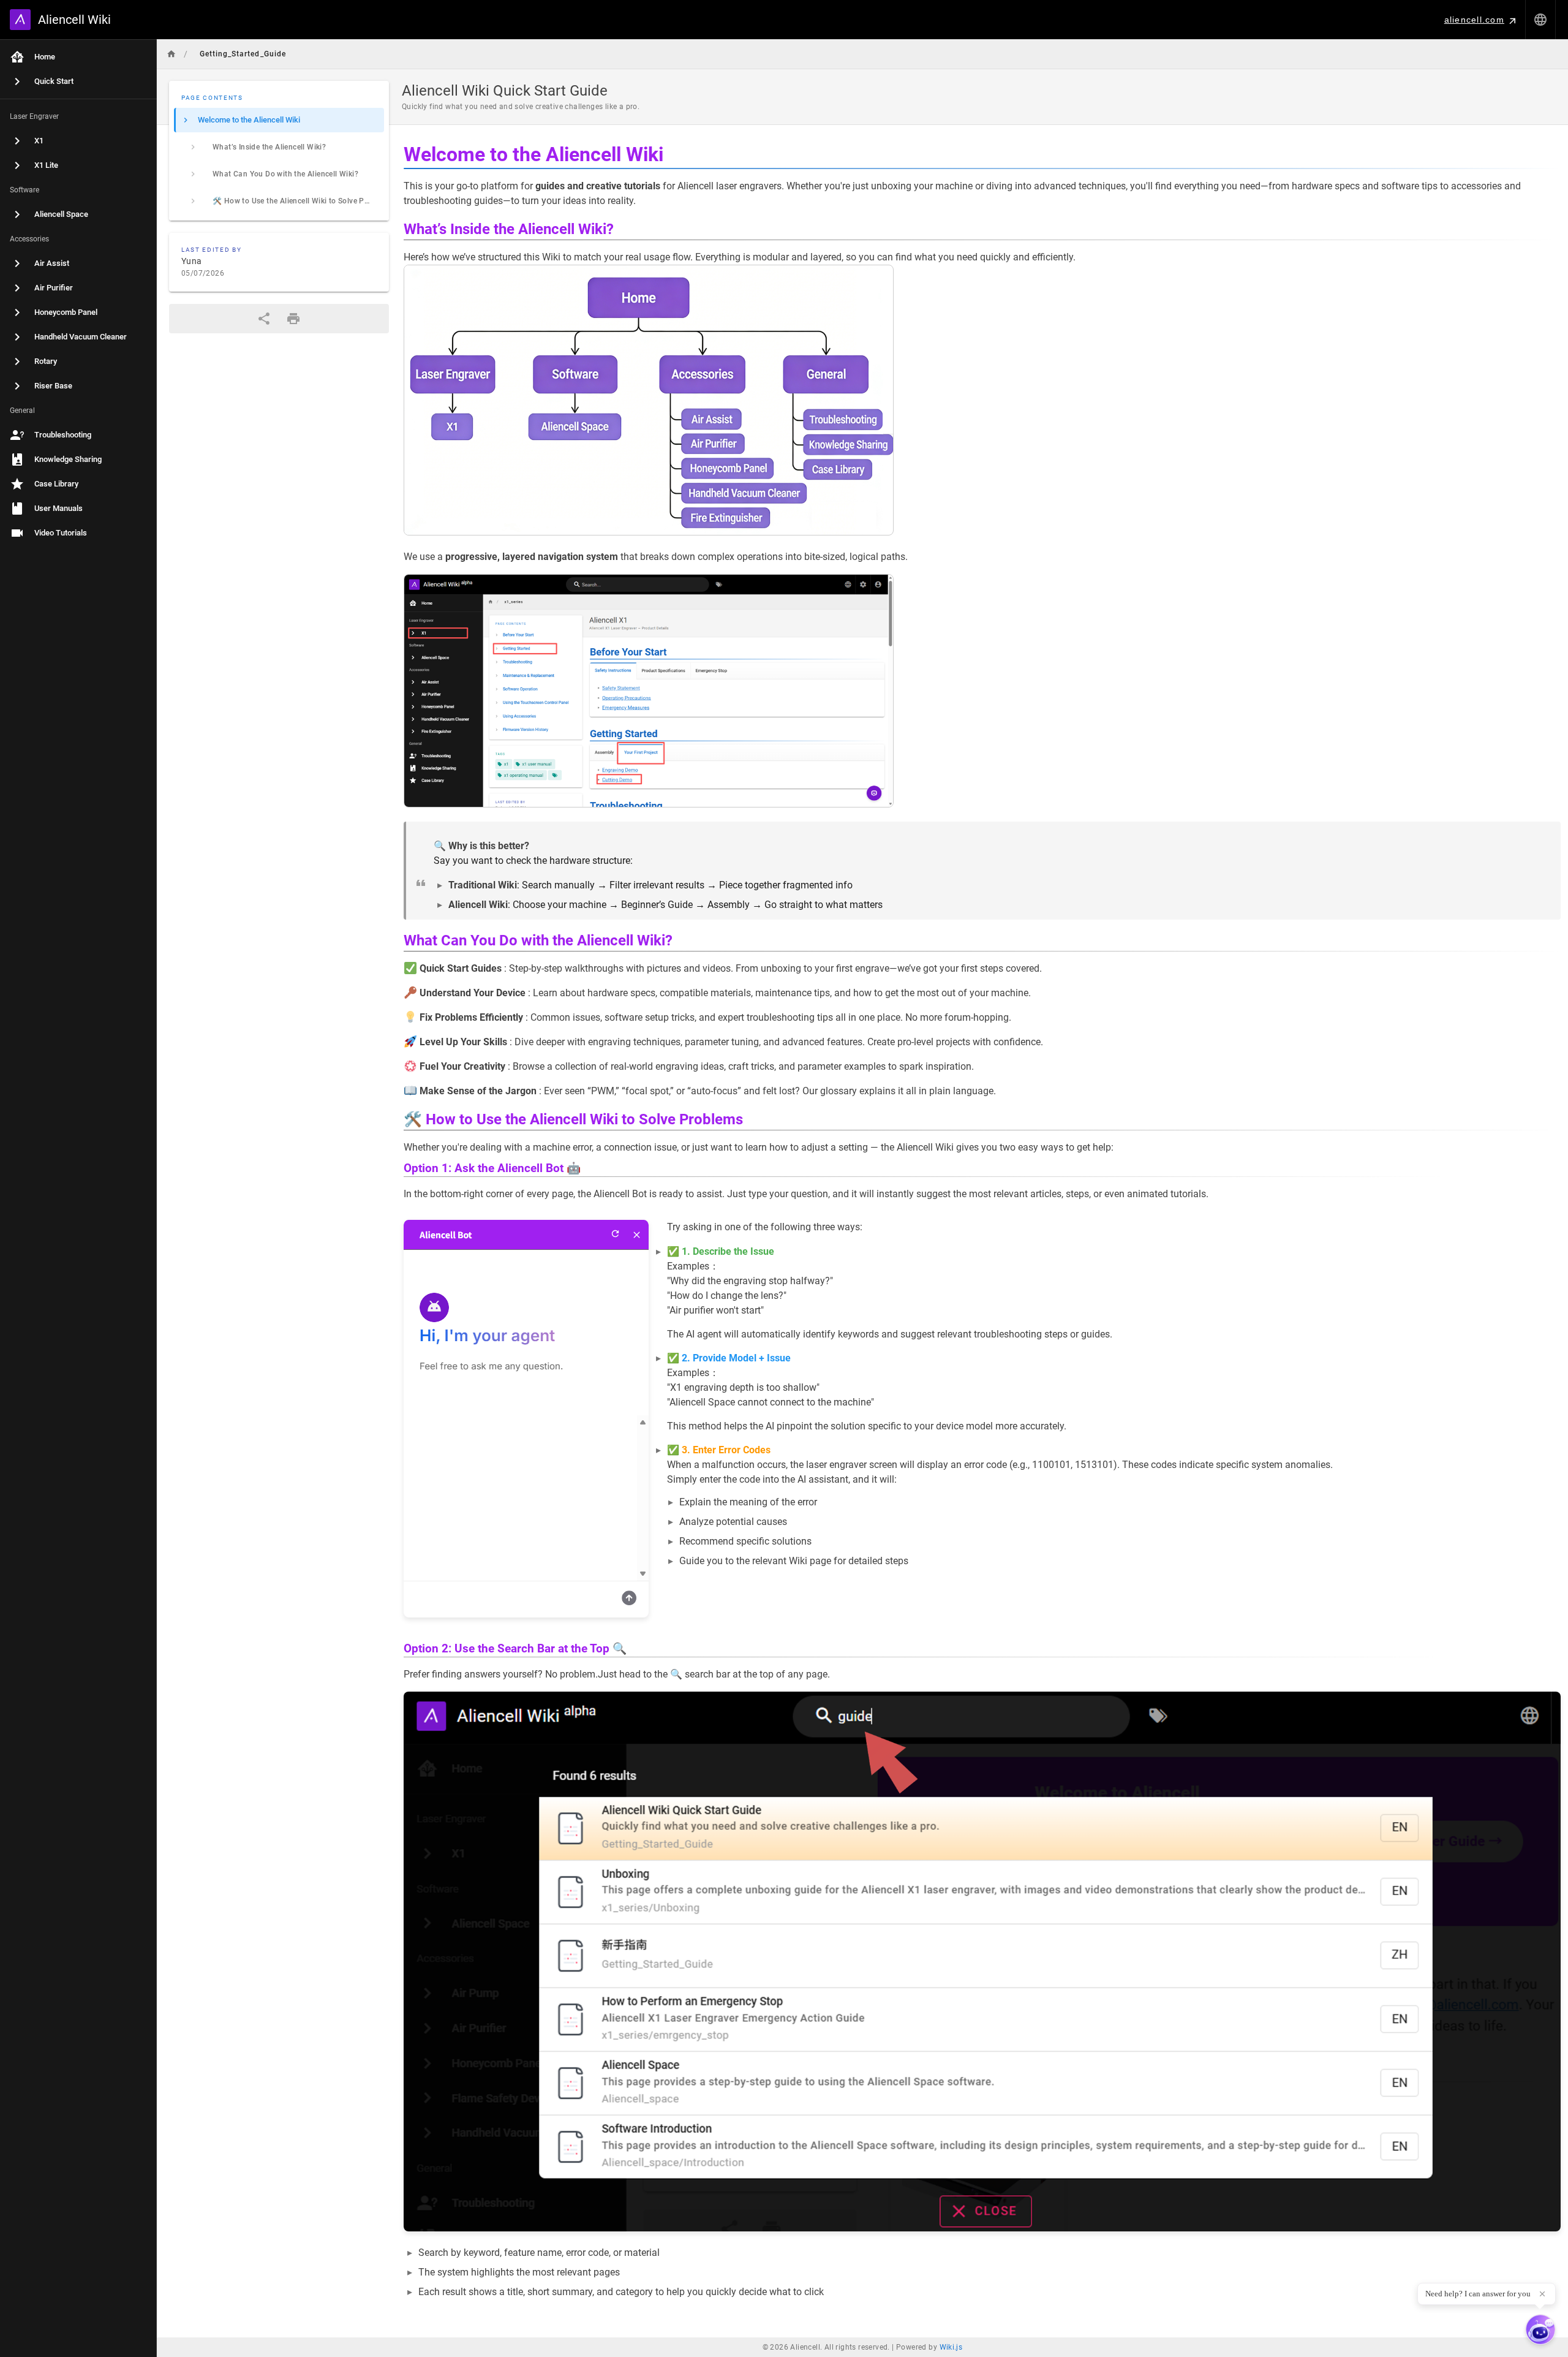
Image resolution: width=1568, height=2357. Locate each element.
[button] (1540, 20)
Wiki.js (951, 2347)
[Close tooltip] (1542, 2294)
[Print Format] (293, 319)
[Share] (264, 319)
